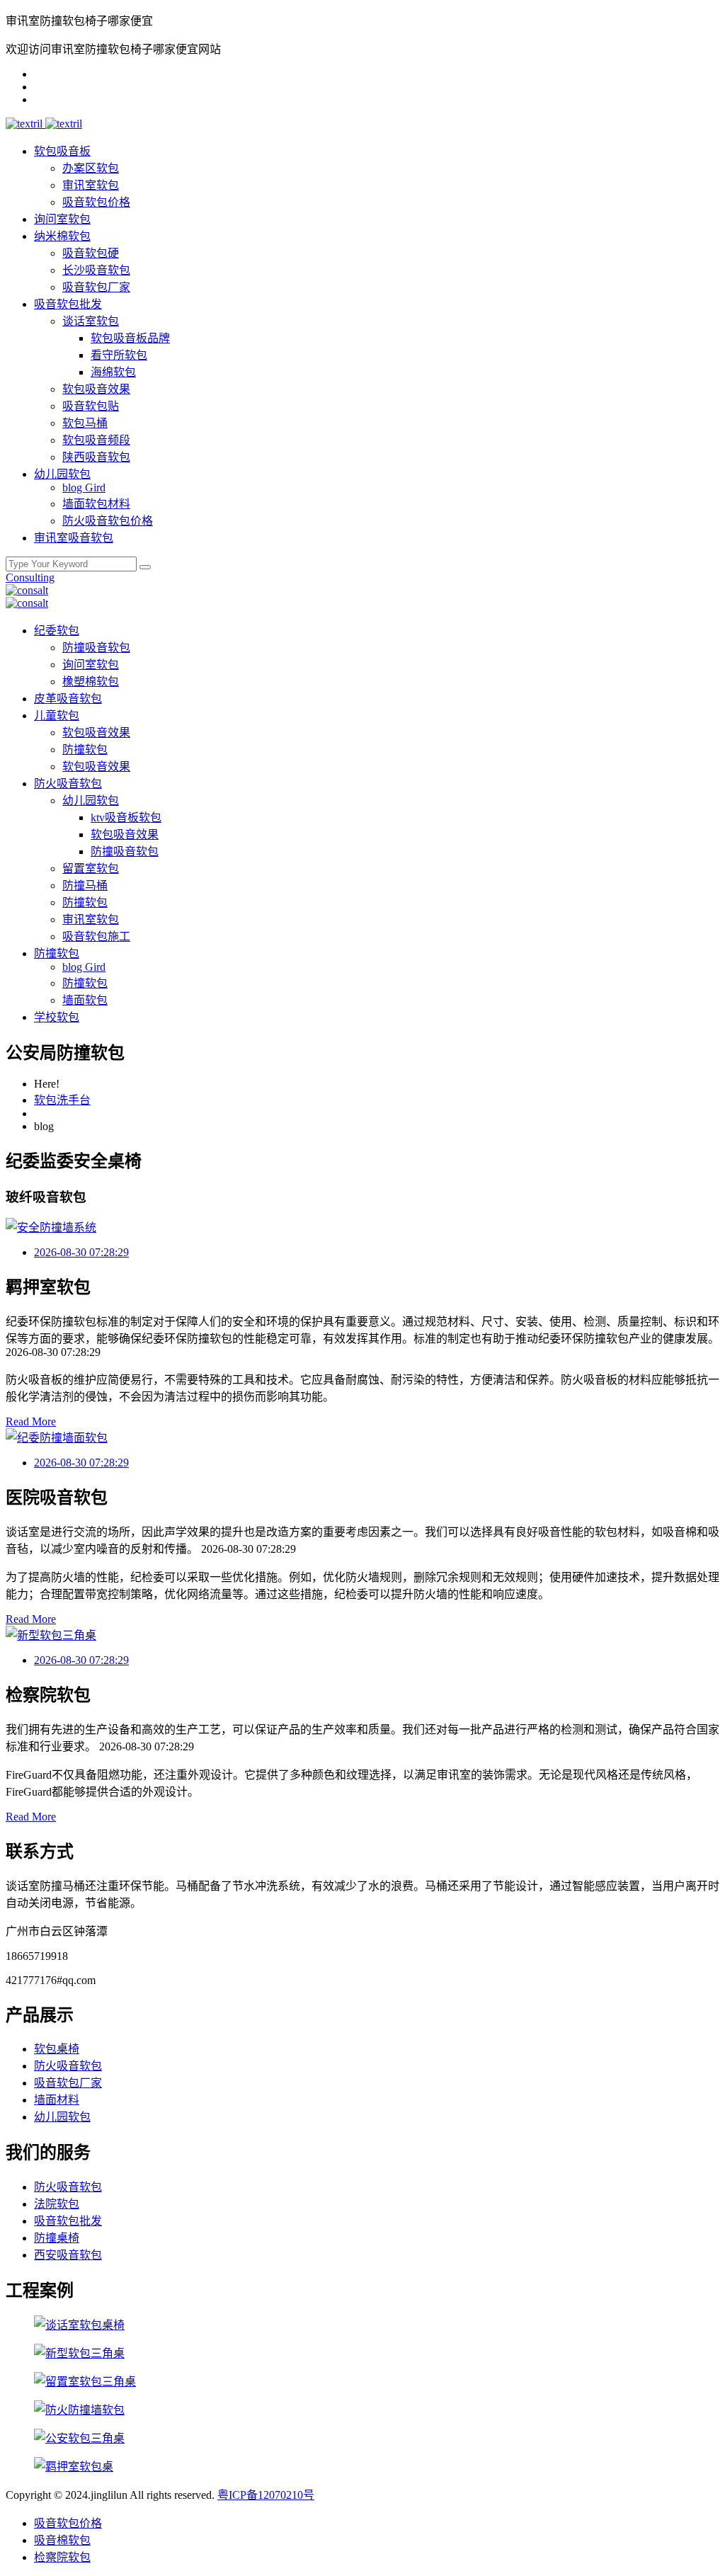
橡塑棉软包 (91, 682)
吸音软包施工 (96, 936)
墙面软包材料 (96, 504)
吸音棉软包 (62, 2540)
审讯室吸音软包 (74, 538)
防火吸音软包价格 (108, 521)
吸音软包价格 (96, 202)
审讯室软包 (91, 185)
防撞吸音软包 (96, 648)
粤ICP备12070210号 (266, 2495)
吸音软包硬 (91, 253)
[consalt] (27, 590)
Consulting (30, 577)
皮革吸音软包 (68, 699)
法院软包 (57, 2204)
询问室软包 (62, 219)
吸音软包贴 (91, 406)
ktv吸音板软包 (126, 817)
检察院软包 (62, 2557)
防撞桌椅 (57, 2238)
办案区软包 (91, 168)
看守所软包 (119, 355)
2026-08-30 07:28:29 (81, 1252)
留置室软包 (91, 868)
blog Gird (84, 488)
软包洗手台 (62, 1100)
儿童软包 (57, 716)
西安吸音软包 (68, 2255)
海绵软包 (113, 372)
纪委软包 (57, 631)
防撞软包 (85, 750)
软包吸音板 (62, 151)
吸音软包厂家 (96, 287)
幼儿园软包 (62, 474)
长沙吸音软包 (96, 270)
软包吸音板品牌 (130, 338)
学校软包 (57, 1017)
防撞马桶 (85, 885)
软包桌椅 (57, 2049)
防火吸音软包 (68, 783)
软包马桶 (85, 423)
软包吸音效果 (96, 389)
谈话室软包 (91, 321)
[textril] (25, 124)
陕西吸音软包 (96, 457)
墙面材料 (57, 2100)
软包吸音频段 (96, 440)
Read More (31, 1421)
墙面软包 (85, 1000)
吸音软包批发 (68, 304)
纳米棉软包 (62, 236)
